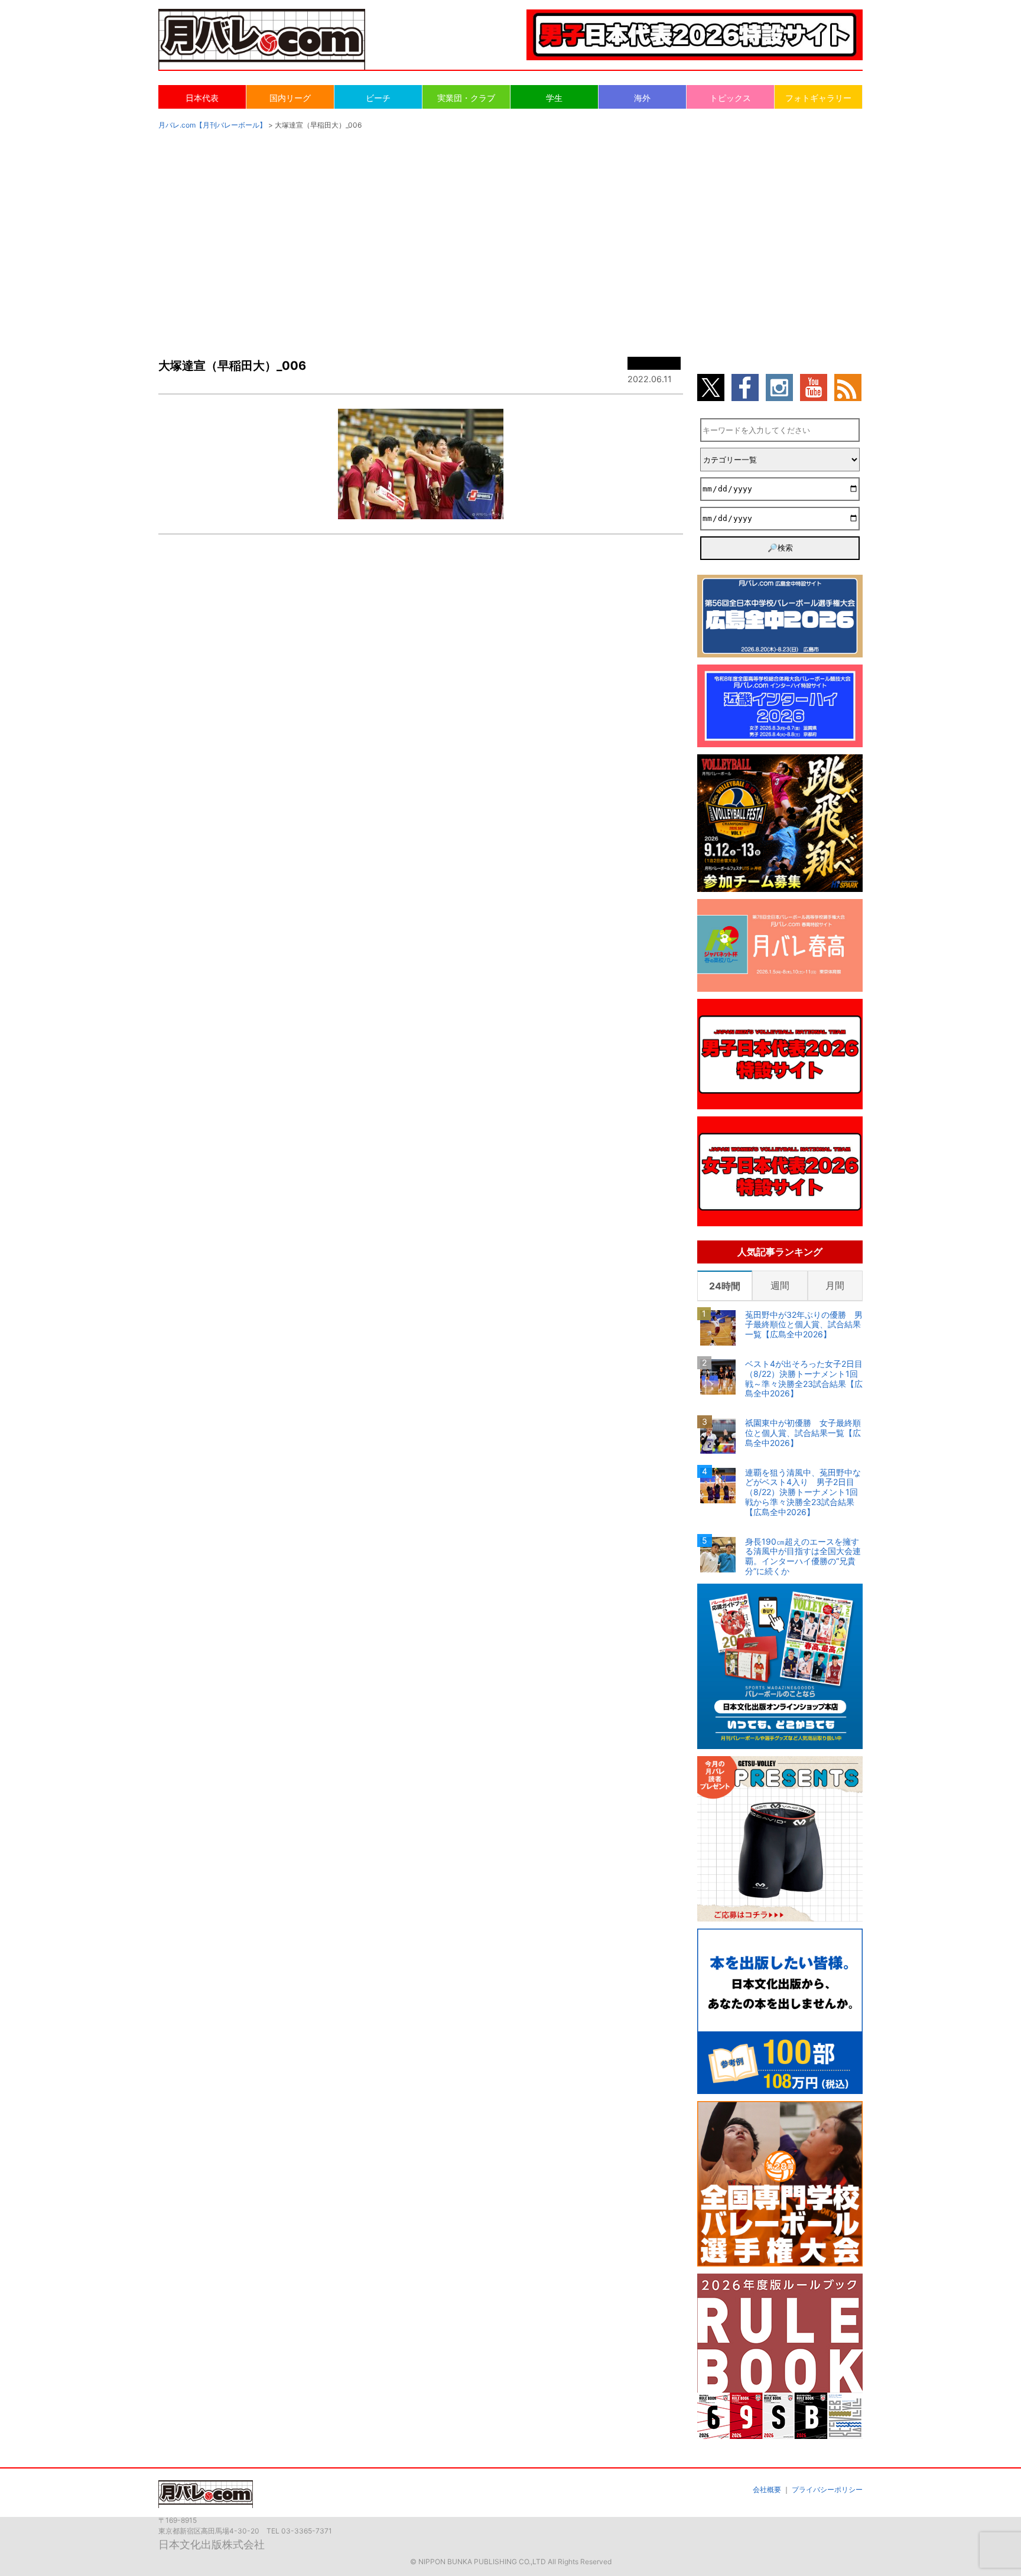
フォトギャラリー (818, 98)
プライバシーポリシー (827, 2489)
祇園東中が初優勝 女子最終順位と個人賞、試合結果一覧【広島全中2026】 (803, 1433)
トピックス (730, 98)
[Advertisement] (510, 232)
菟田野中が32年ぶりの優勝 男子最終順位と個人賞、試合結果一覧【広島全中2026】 (804, 1325)
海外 (642, 98)
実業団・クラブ (466, 98)
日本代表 (202, 98)
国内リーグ (290, 98)
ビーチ (378, 98)
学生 (554, 98)
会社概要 (767, 2489)
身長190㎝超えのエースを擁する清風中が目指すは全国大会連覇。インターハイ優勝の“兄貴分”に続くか (803, 1556)
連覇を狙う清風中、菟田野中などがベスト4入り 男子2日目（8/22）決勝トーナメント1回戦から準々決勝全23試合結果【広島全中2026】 (803, 1492)
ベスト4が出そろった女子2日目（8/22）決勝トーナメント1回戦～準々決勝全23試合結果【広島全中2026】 (804, 1379)
